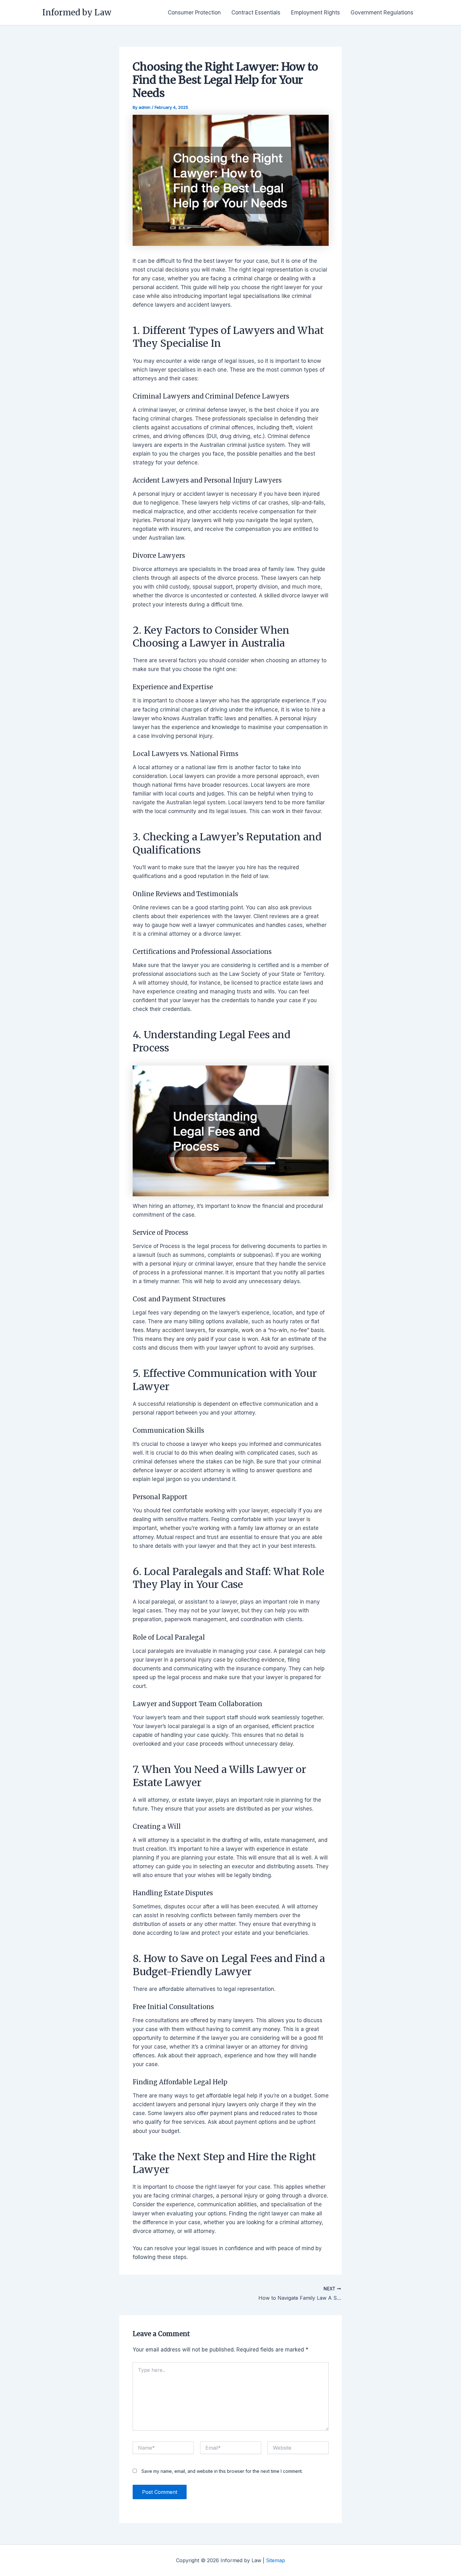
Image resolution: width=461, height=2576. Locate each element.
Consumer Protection (194, 13)
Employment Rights (315, 13)
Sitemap (276, 2560)
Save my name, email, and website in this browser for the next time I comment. (222, 2471)
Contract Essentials (256, 13)
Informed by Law (77, 12)
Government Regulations (382, 13)
